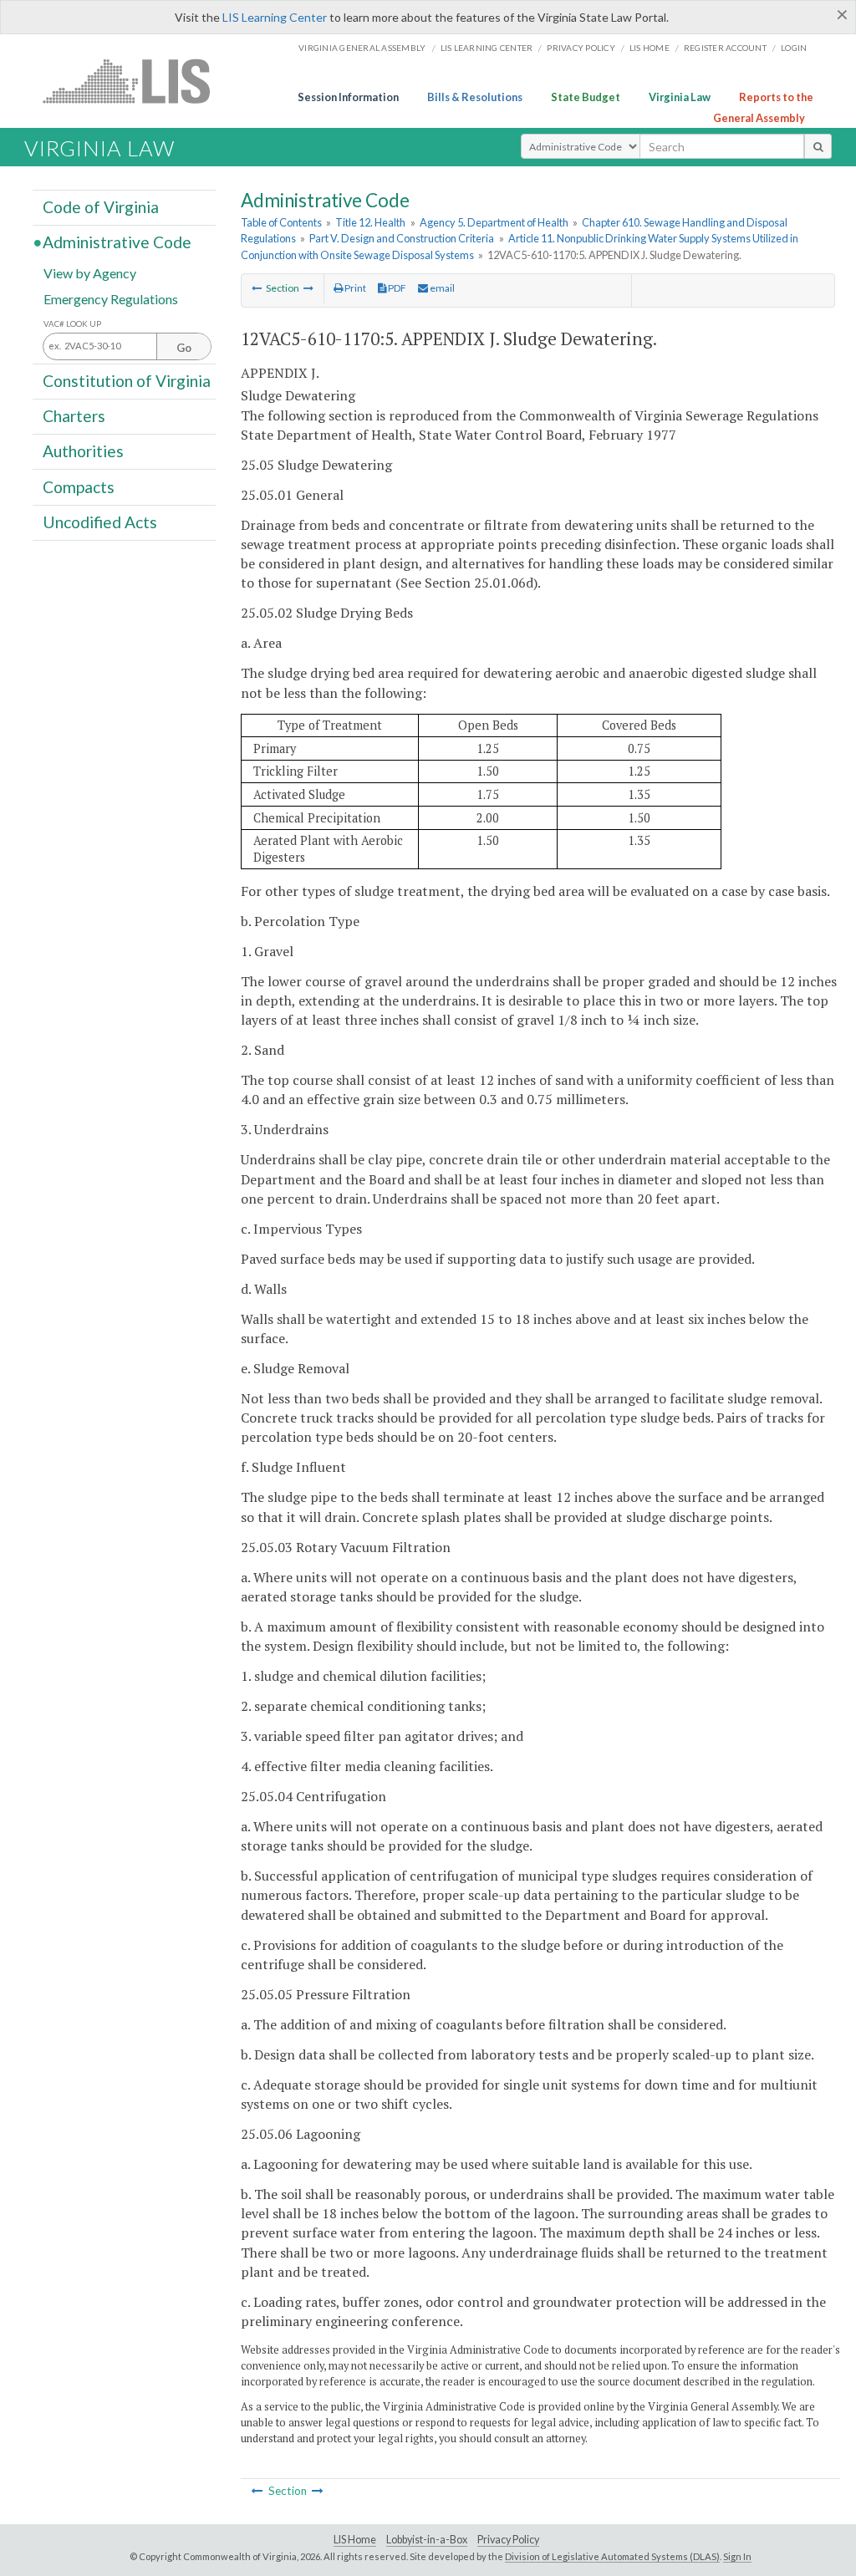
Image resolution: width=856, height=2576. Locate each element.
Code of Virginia (101, 207)
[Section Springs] (257, 288)
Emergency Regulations (111, 298)
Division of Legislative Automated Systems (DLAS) (612, 2556)
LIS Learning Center (275, 17)
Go (184, 348)
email (441, 288)
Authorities (83, 451)
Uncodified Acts (100, 522)
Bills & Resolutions (475, 97)
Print (354, 288)
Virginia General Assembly (362, 48)
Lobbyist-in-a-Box (427, 2540)
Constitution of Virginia (127, 381)
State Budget (586, 97)
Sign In (737, 2556)
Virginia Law (680, 97)
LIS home (650, 48)
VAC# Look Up (72, 324)
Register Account (725, 48)
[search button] (818, 146)
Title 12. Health (370, 222)
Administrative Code (117, 242)
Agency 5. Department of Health (494, 222)
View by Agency (90, 272)
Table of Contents (281, 222)
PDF (396, 288)
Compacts (79, 486)
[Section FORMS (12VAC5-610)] (308, 288)
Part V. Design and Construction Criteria (402, 238)
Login (794, 48)
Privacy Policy (581, 48)
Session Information (348, 97)
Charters (74, 416)
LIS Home (355, 2540)
